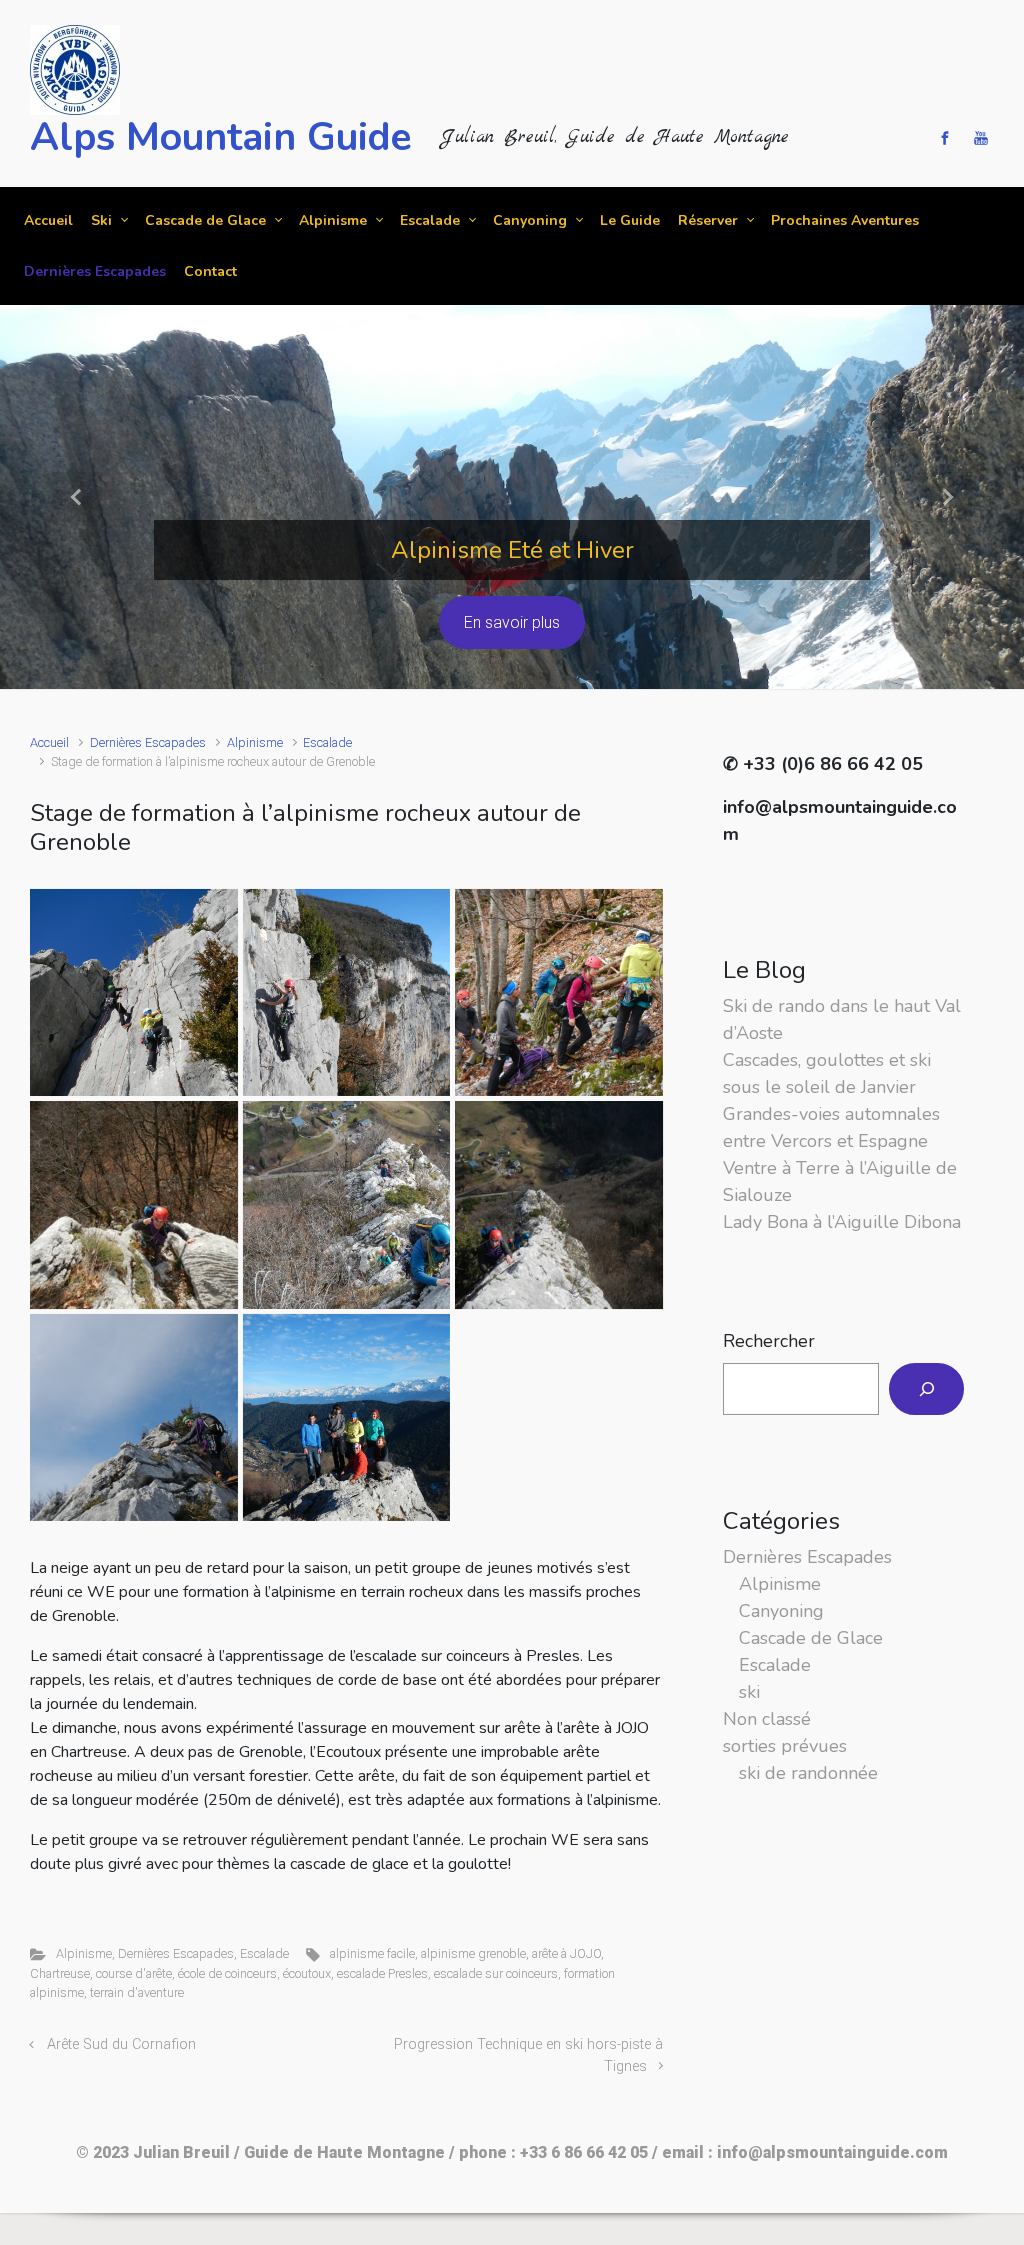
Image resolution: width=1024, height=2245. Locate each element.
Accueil (49, 742)
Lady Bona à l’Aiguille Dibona (842, 1222)
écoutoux (307, 1973)
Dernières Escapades (148, 742)
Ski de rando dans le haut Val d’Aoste (842, 1019)
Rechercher (769, 1341)
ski (749, 1692)
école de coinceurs (227, 1973)
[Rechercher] (926, 1389)
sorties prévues (785, 1746)
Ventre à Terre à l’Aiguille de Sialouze (840, 1181)
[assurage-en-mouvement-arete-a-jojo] (559, 1205)
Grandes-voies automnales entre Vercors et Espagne (831, 1127)
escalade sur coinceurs (496, 1973)
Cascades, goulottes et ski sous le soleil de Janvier (827, 1073)
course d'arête (134, 1973)
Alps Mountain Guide (220, 137)
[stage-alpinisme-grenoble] (134, 1205)
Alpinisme (255, 742)
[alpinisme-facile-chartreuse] (559, 993)
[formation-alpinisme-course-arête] (134, 1418)
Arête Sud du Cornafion (121, 2044)
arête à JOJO (566, 1953)
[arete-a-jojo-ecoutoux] (347, 1205)
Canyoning (781, 1611)
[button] (77, 497)
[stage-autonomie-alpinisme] (347, 1418)
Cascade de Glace (811, 1638)
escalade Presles (382, 1973)
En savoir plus (512, 622)
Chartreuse (60, 1973)
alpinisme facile (372, 1953)
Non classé (767, 1719)
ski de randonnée (808, 1773)
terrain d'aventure (137, 1992)
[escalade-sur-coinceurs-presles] (347, 993)
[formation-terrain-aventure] (134, 993)
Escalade (327, 742)
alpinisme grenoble (473, 1953)
